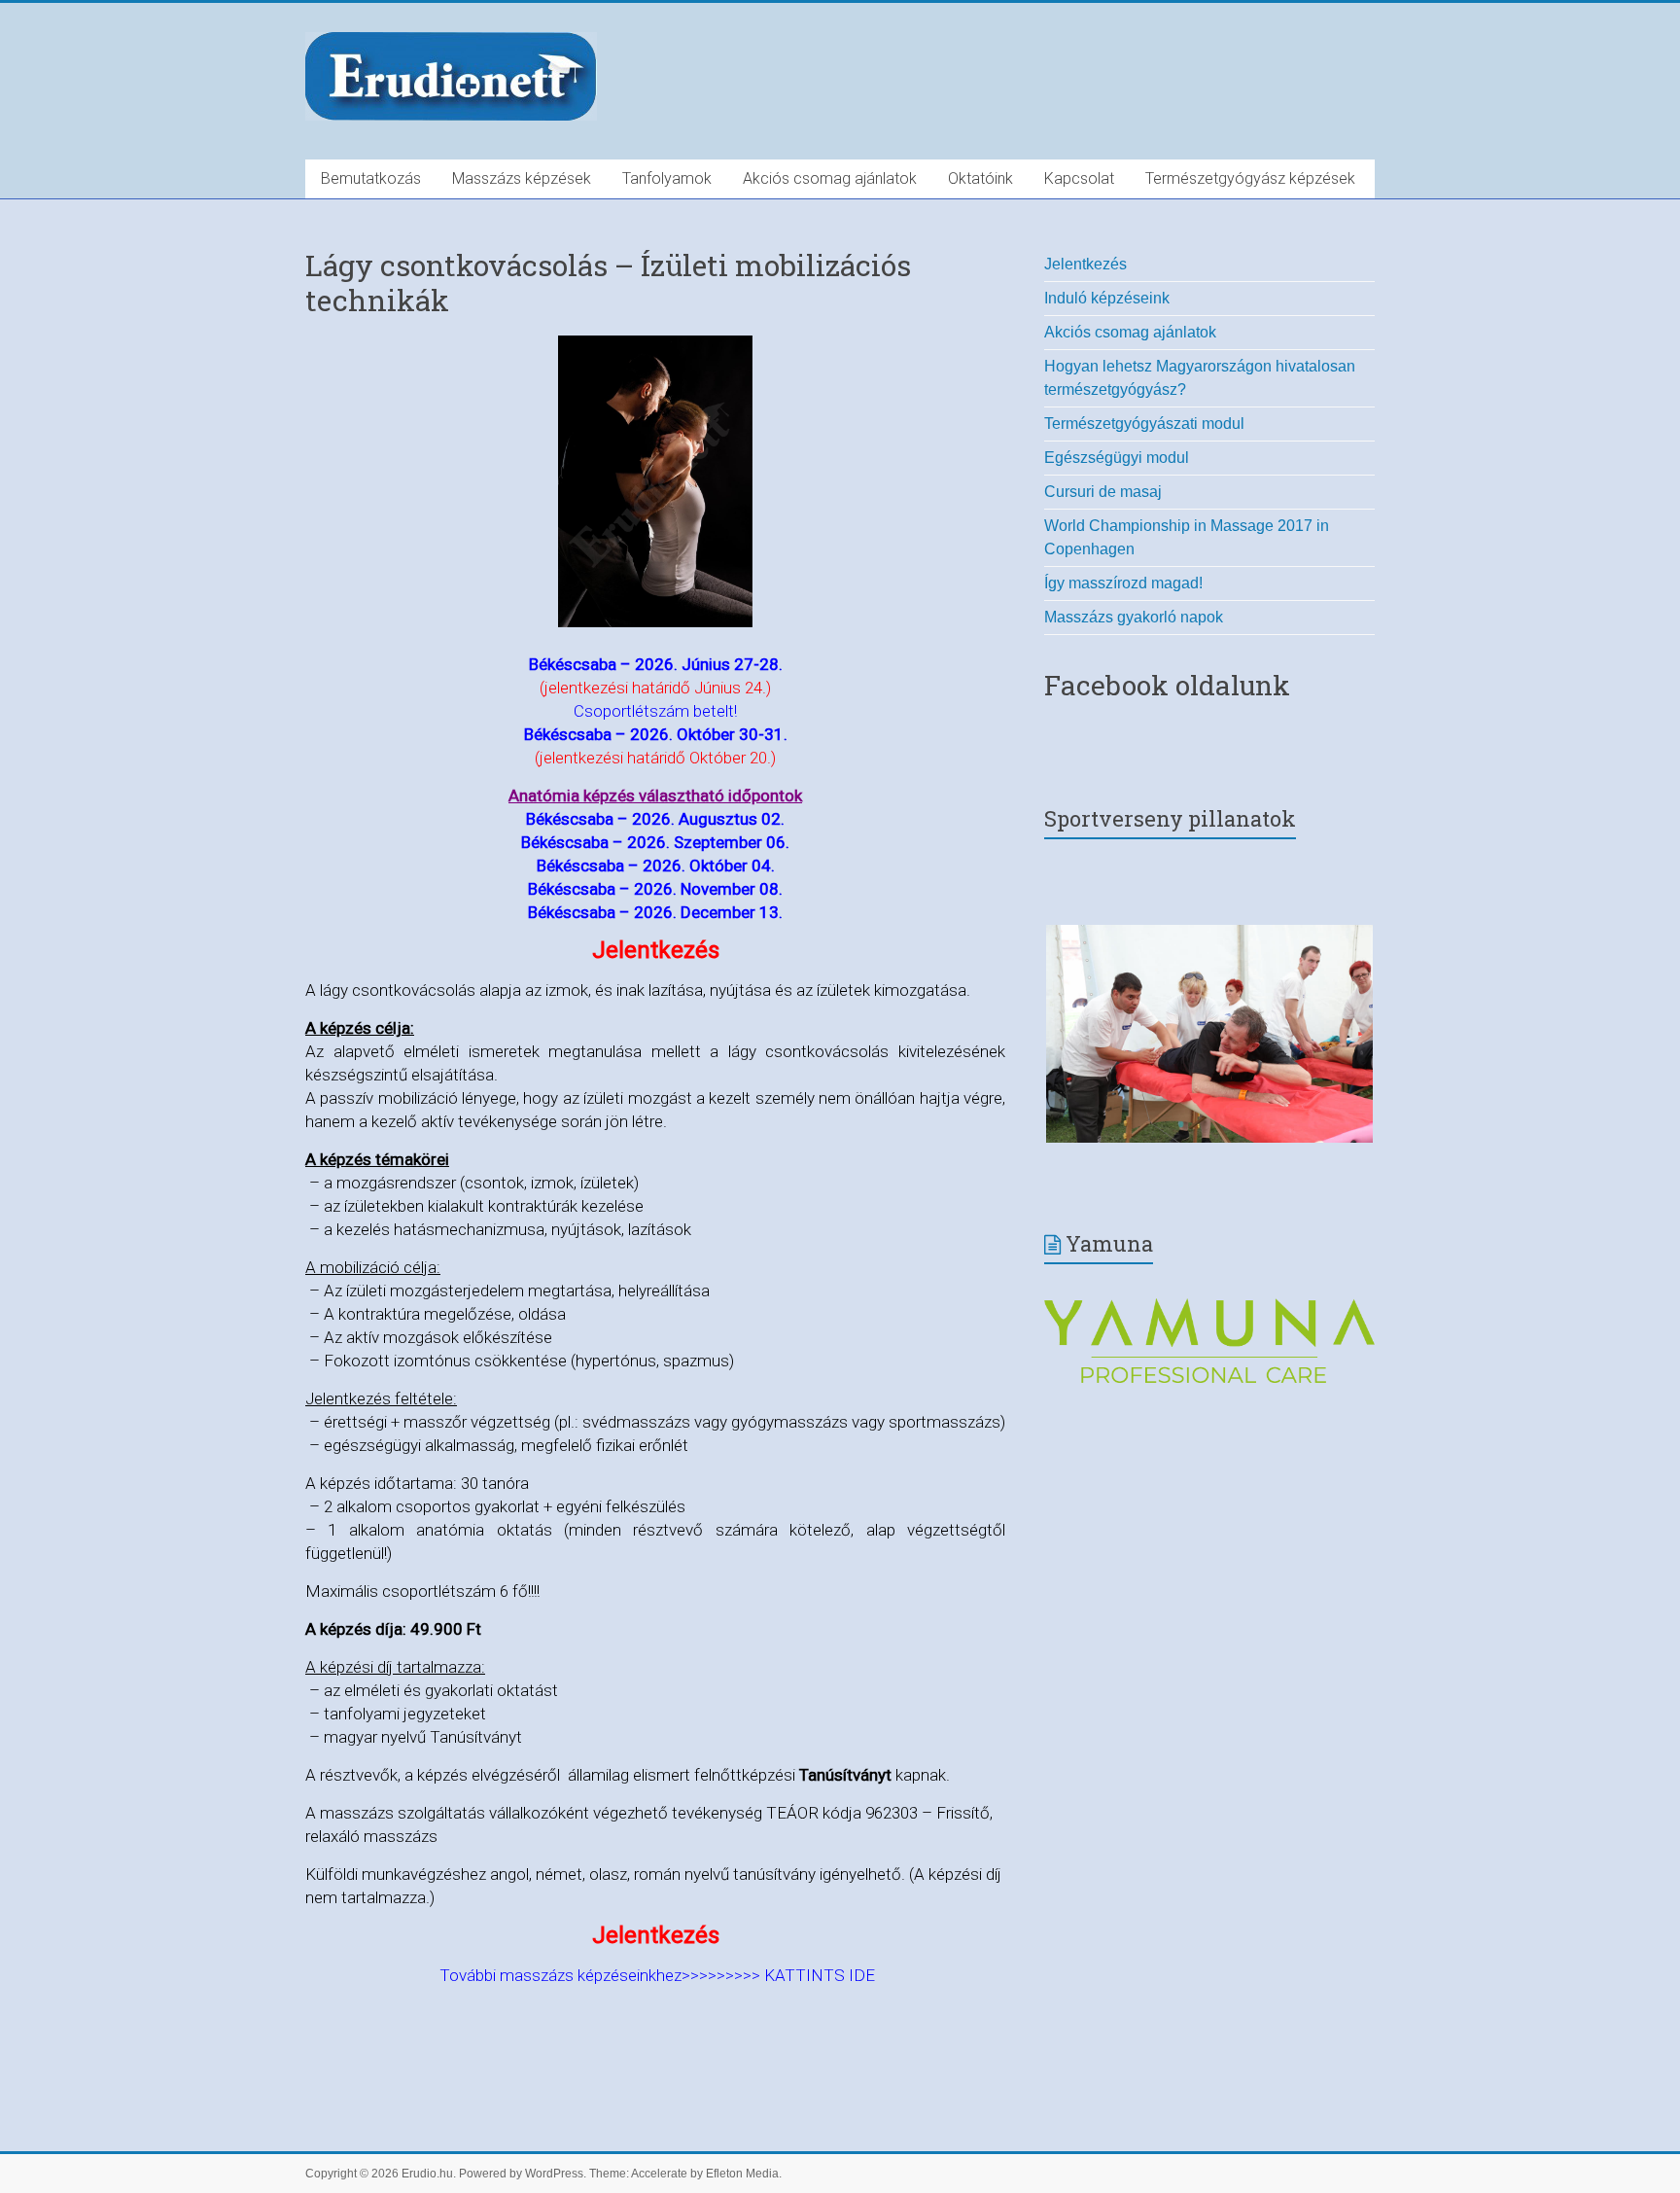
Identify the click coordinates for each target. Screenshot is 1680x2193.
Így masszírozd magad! (1123, 583)
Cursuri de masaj (1103, 492)
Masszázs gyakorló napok (1134, 617)
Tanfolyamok (667, 178)
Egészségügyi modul (1117, 458)
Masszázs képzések (522, 178)
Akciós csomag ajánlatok (830, 178)
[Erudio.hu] (451, 37)
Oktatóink (980, 178)
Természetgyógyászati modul (1144, 424)
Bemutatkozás (371, 178)
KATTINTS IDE (820, 1975)
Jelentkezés (1085, 264)
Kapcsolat (1079, 178)
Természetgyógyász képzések (1250, 178)
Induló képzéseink (1107, 298)
